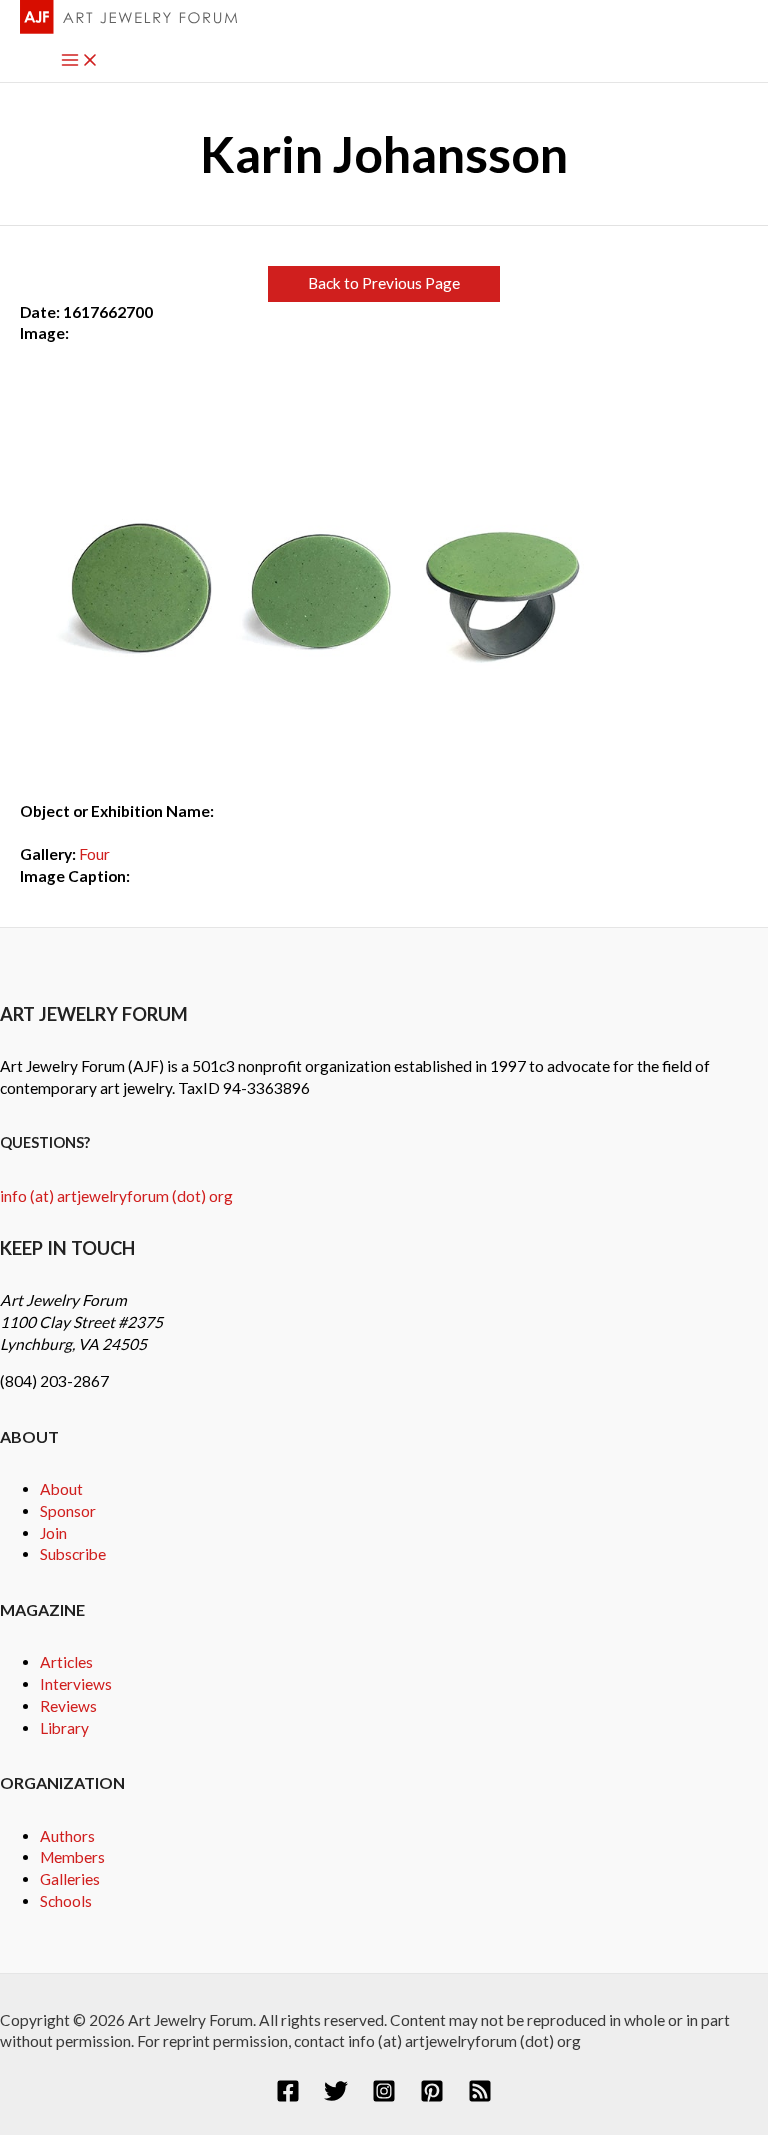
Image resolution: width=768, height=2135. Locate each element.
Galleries (70, 1879)
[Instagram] (384, 2097)
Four (94, 854)
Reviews (68, 1706)
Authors (67, 1836)
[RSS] (480, 2097)
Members (72, 1857)
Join (53, 1533)
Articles (66, 1662)
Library (64, 1728)
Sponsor (68, 1511)
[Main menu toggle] (80, 61)
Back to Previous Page (384, 283)
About (61, 1489)
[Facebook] (288, 2097)
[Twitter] (336, 2097)
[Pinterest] (432, 2097)
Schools (66, 1901)
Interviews (76, 1684)
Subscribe (73, 1554)
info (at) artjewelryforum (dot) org (116, 1196)
